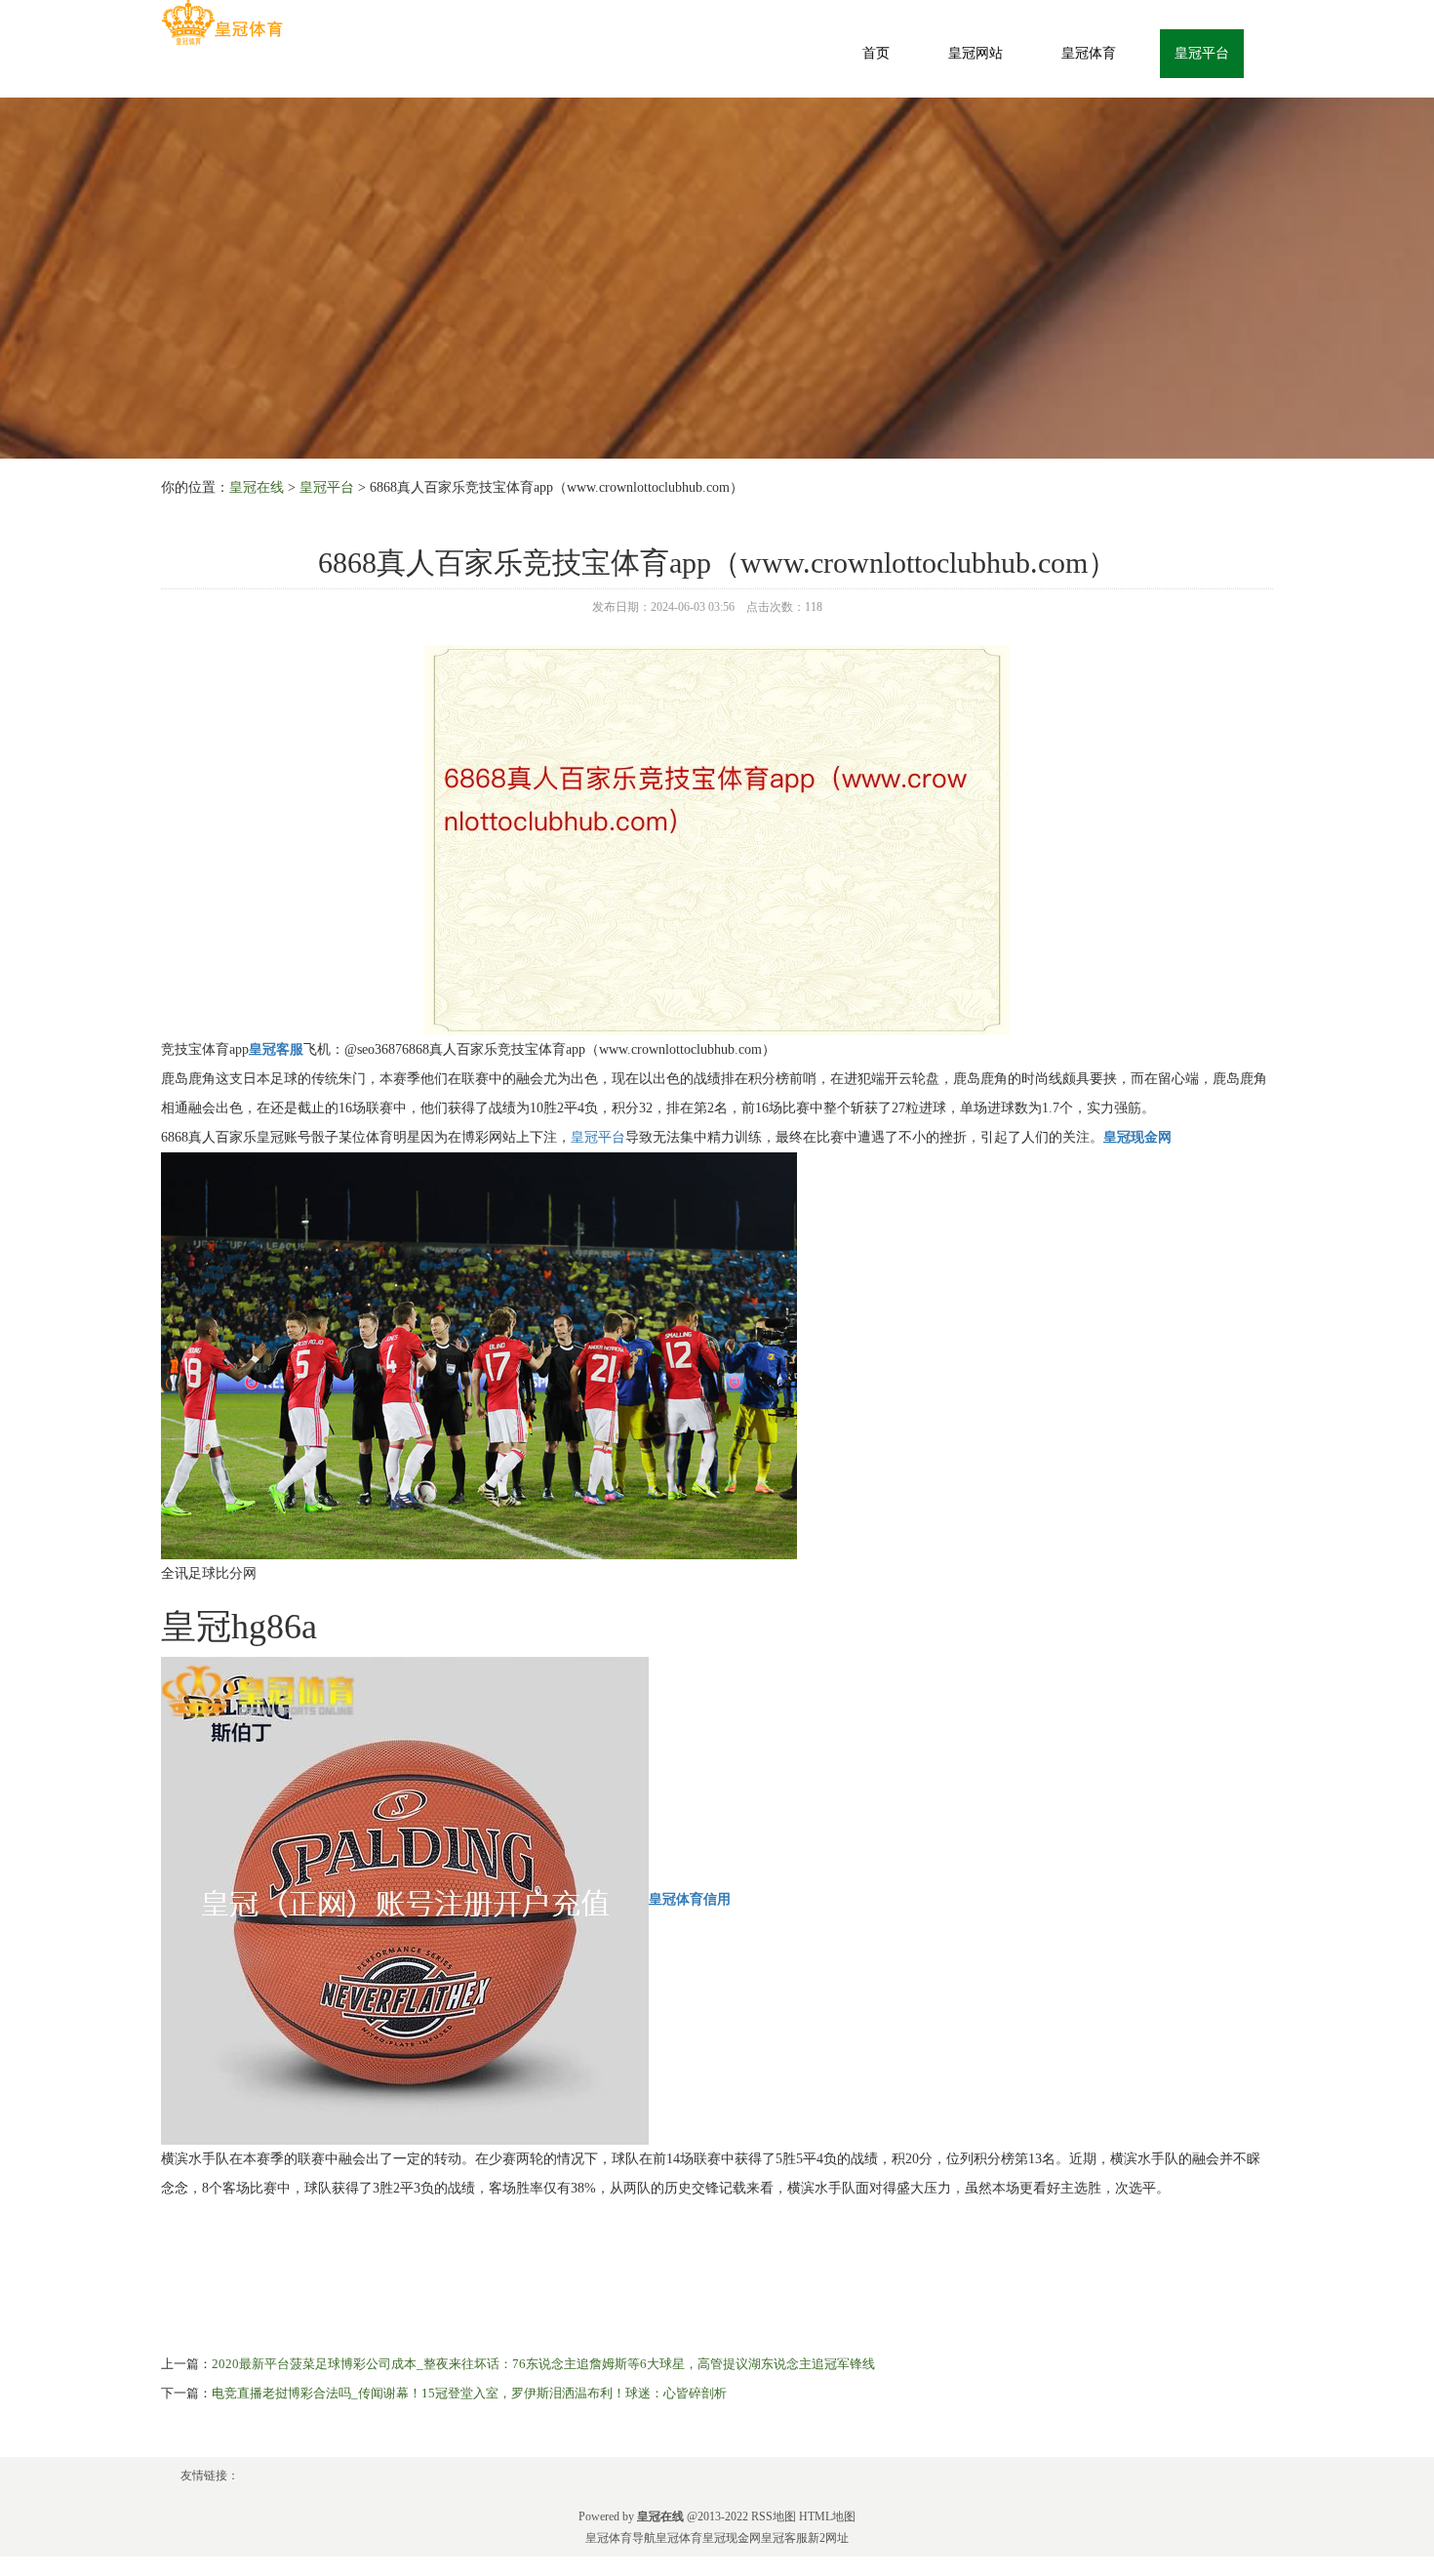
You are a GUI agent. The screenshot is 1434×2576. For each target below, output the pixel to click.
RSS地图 (774, 2516)
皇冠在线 (257, 487)
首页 (876, 53)
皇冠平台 (1202, 53)
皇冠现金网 (732, 2538)
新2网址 (828, 2538)
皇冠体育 (1089, 53)
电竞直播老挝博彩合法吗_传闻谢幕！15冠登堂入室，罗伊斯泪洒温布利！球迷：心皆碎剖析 (469, 2393)
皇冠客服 (784, 2538)
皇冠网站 (976, 53)
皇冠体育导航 (620, 2538)
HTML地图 (827, 2516)
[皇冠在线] (222, 23)
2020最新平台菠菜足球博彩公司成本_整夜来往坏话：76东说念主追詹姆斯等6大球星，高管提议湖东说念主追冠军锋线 (543, 2364)
